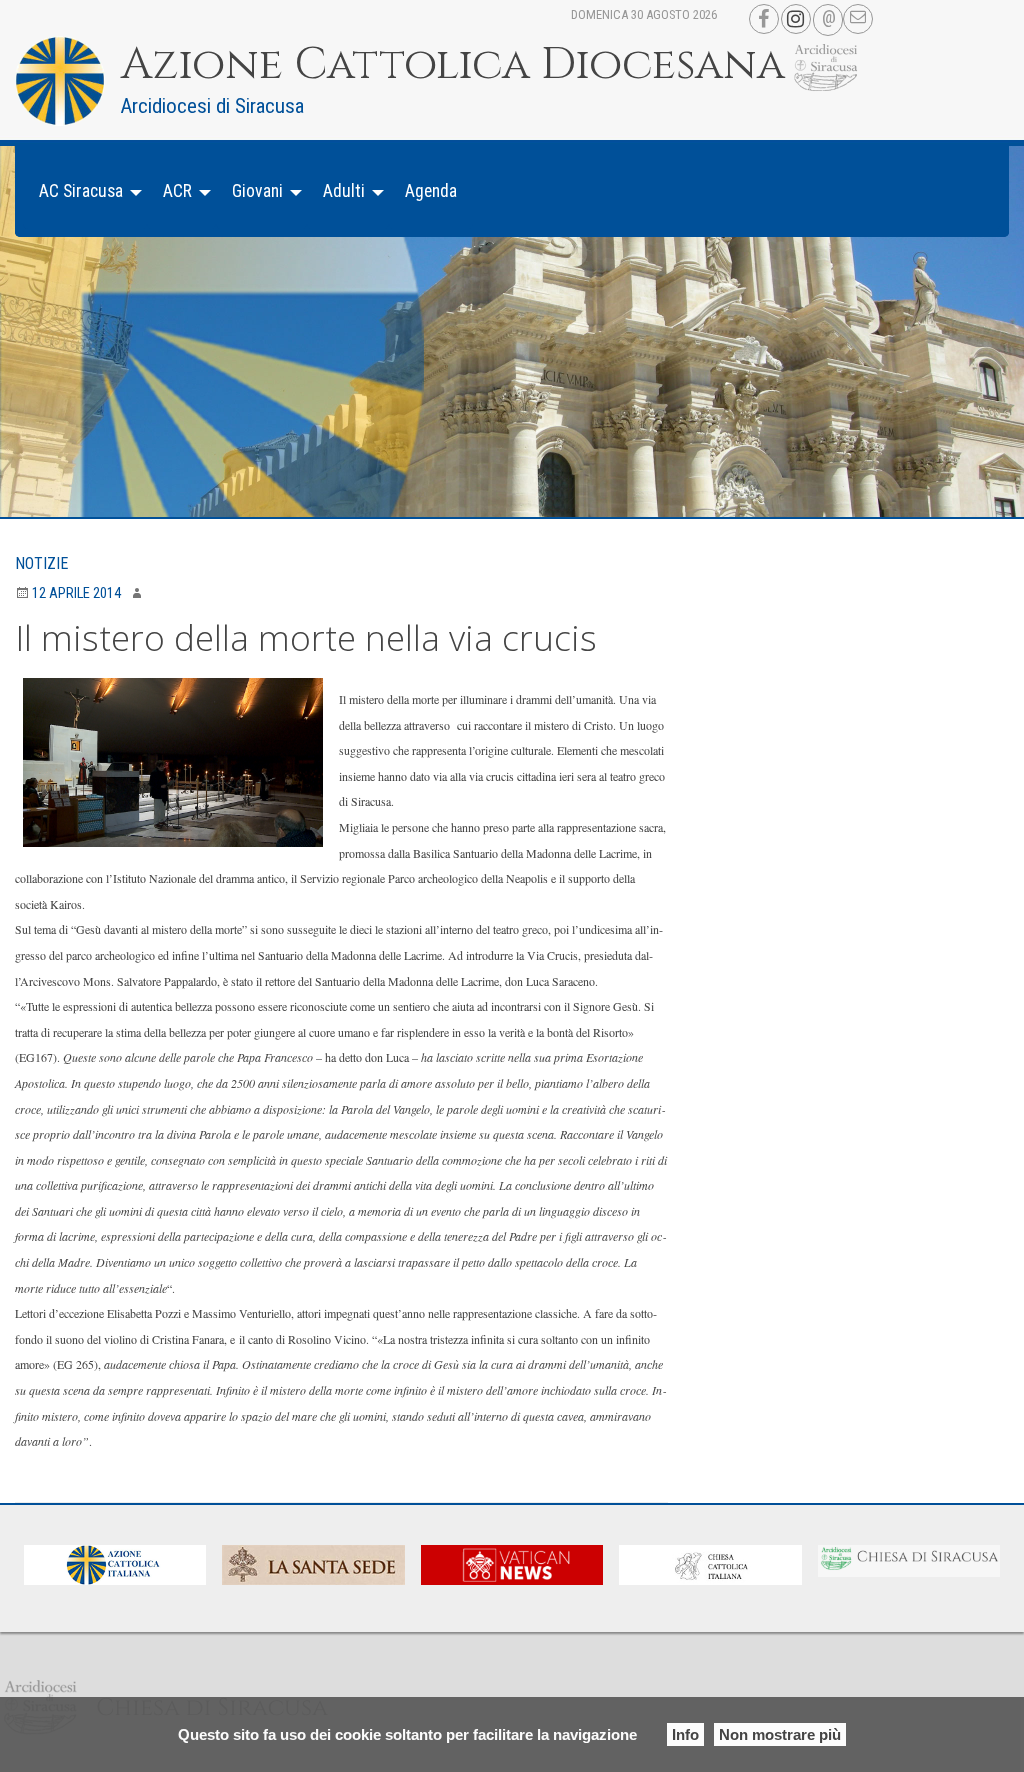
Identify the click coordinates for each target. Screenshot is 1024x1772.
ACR (177, 191)
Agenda (431, 191)
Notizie (41, 563)
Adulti (344, 191)
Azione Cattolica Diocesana (453, 65)
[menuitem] (85, 191)
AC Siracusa (81, 191)
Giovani (257, 191)
